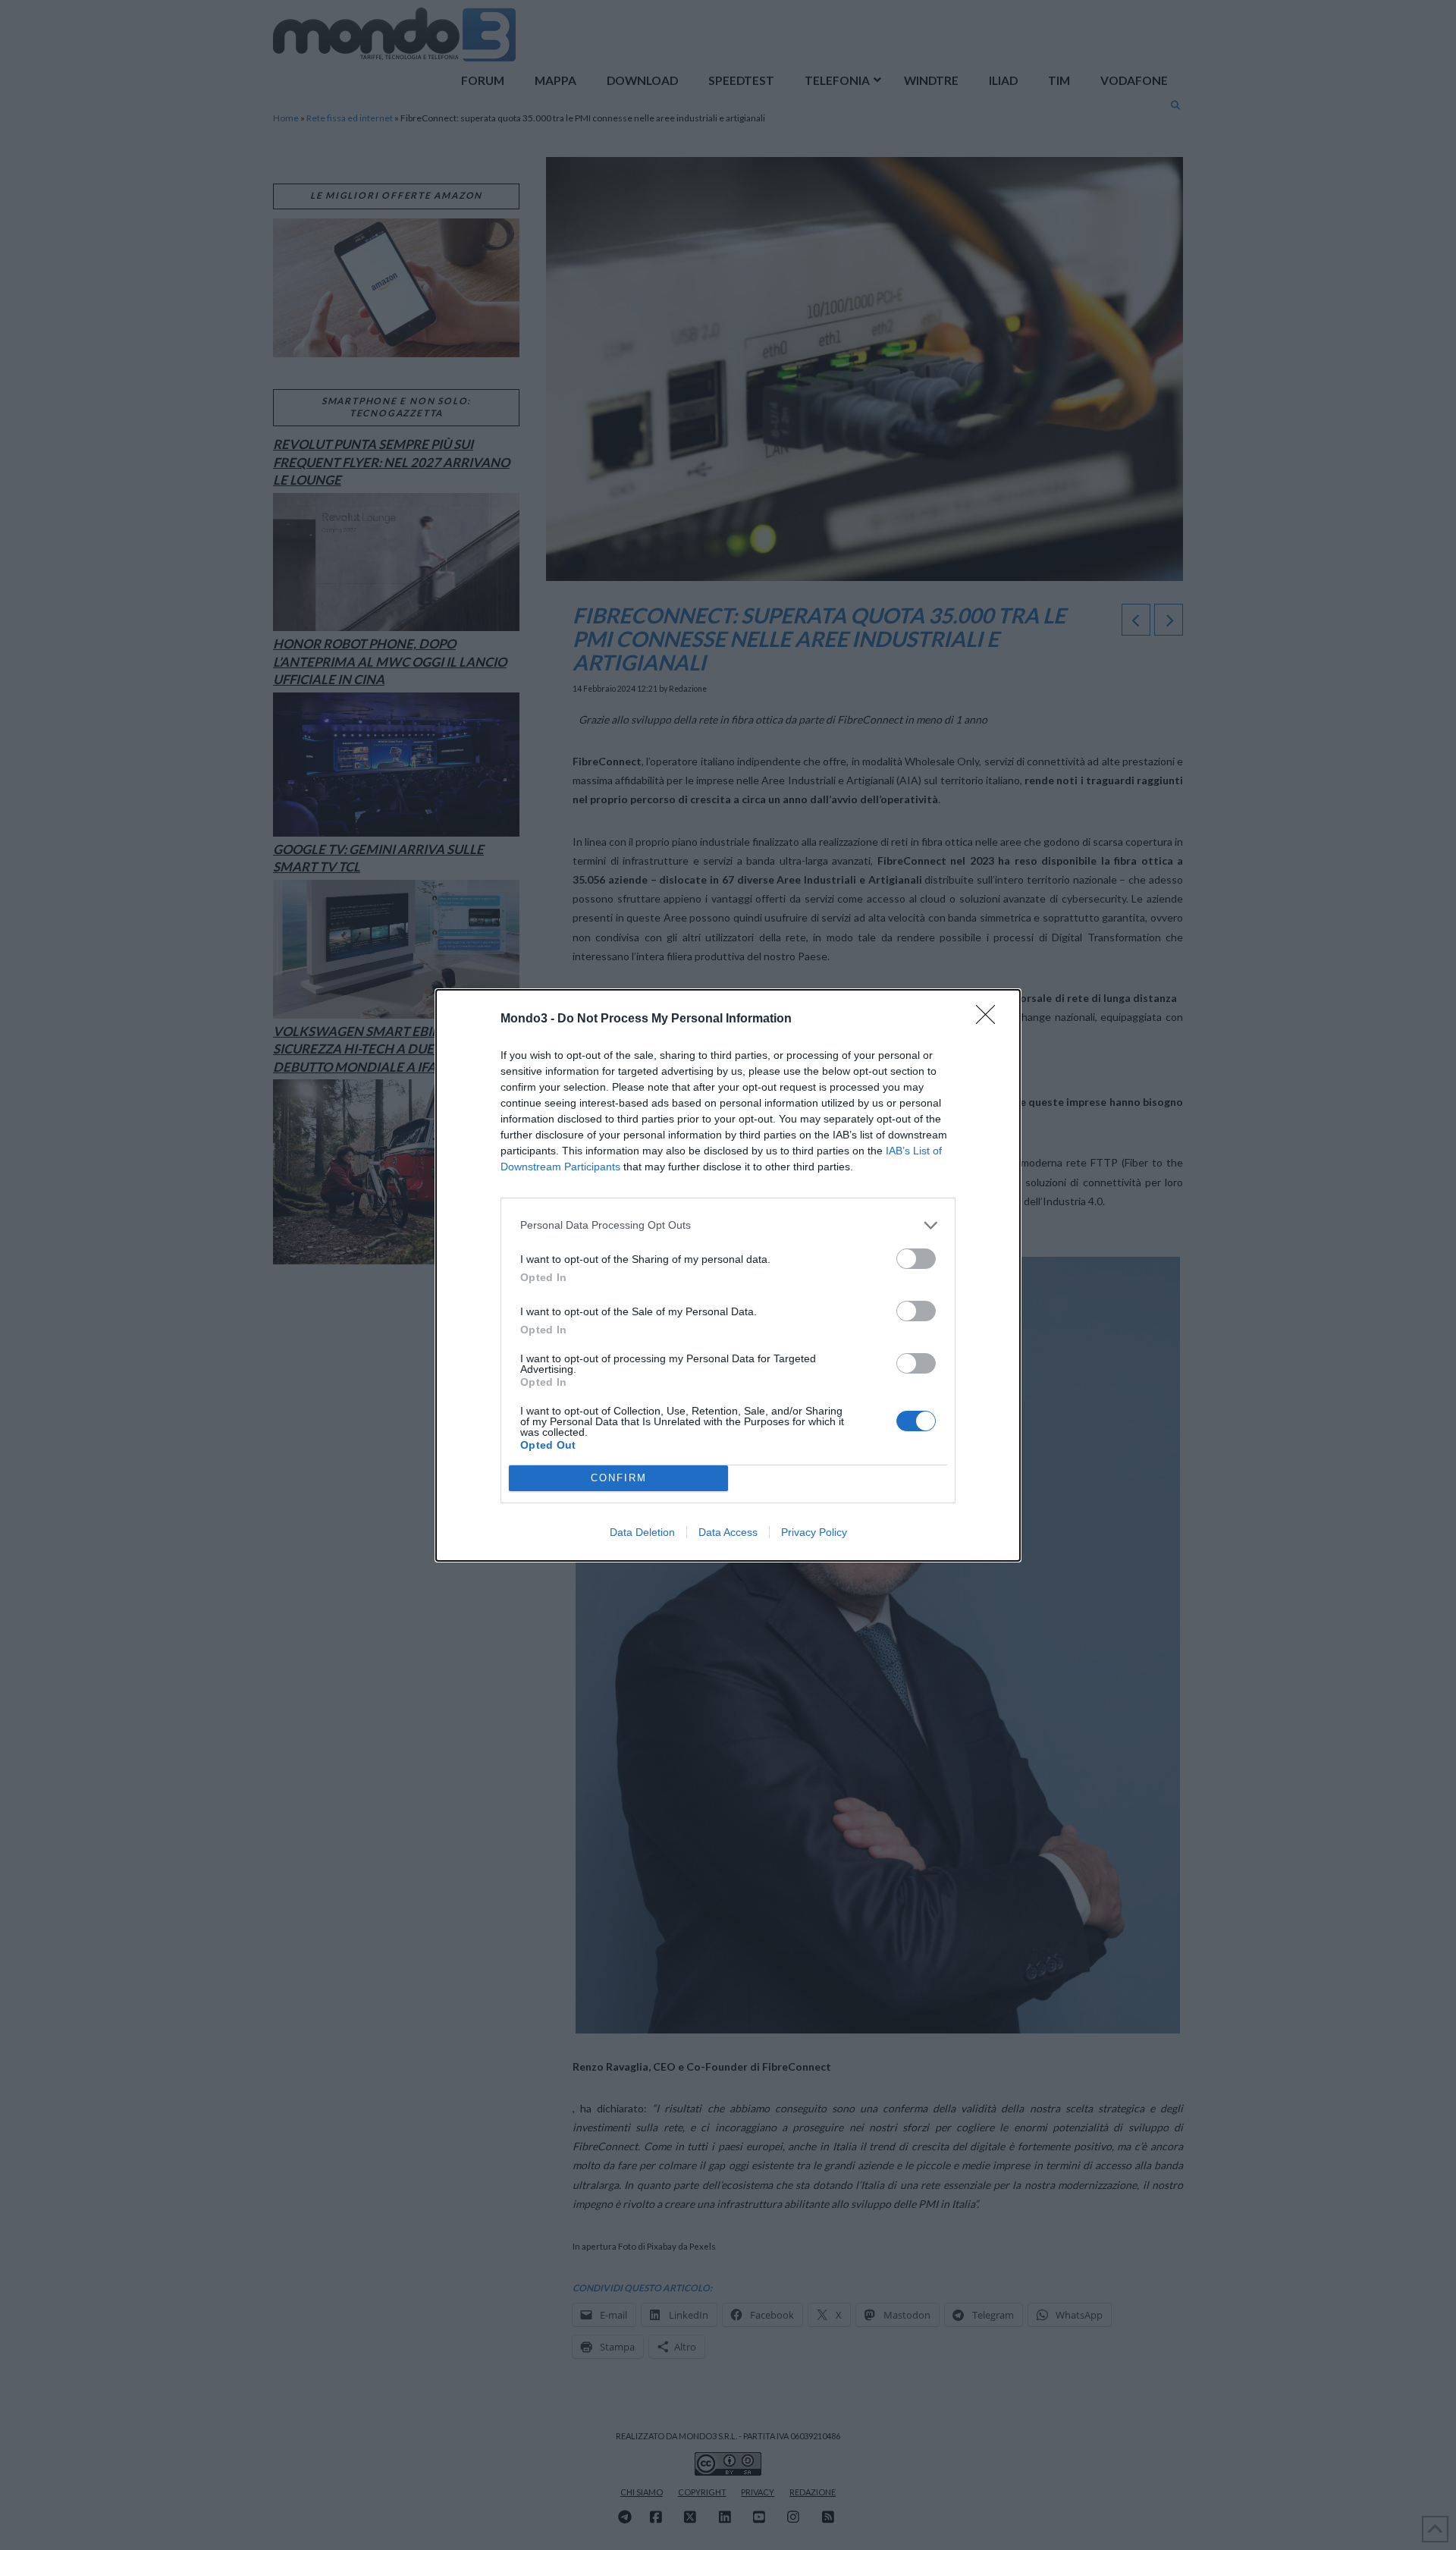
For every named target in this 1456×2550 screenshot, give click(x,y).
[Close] (990, 1019)
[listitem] (728, 1225)
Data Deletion (642, 1532)
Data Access (728, 1532)
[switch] (916, 1259)
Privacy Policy (814, 1532)
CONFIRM (619, 1478)
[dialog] (728, 1275)
